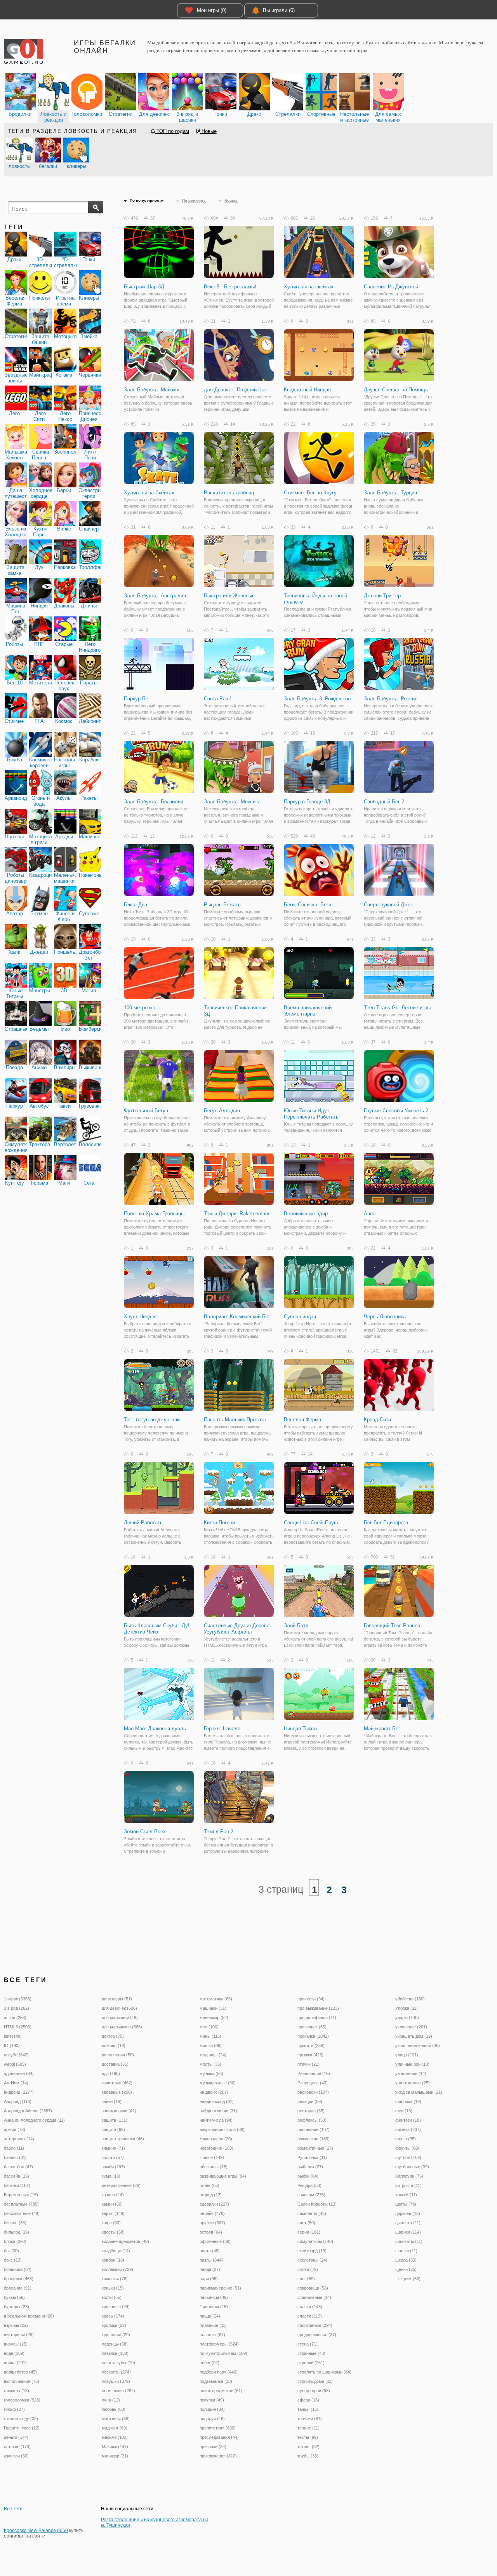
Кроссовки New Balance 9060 (36, 2531)
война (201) (15, 2363)
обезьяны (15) (214, 2167)
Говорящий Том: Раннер (392, 1626)
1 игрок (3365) (18, 1999)
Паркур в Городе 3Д (307, 802)
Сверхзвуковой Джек (388, 905)
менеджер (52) (214, 2018)
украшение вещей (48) (418, 2045)
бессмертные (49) (22, 2213)
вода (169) (14, 2353)
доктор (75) (113, 2036)
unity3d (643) (16, 2055)
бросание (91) (18, 2288)
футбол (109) (408, 2157)
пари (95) (209, 2279)
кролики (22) (114, 2325)
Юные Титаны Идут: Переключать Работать (311, 1114)
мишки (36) (211, 2045)
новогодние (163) (216, 2148)
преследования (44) (219, 2437)
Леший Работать (143, 1523)
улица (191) (407, 2055)
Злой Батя (296, 1626)
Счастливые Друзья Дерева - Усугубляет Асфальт (238, 1629)
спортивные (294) (315, 2325)
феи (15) (404, 2111)
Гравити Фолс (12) (22, 2428)
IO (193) (12, 2045)
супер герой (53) (314, 2391)
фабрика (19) (408, 2101)
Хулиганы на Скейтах (149, 493)
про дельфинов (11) (317, 2018)
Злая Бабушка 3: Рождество (317, 699)
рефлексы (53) (312, 2120)
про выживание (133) (318, 2008)
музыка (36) (211, 2073)
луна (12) (111, 2400)
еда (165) (111, 2073)
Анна (370, 1214)
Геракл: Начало (222, 1729)
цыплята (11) (408, 2223)
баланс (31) (15, 2157)
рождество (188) (314, 2139)
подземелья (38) (216, 2381)
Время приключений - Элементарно (309, 1011)
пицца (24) (210, 2316)
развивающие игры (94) (223, 2176)
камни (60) (112, 2204)
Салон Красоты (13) (317, 2204)
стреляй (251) (311, 2363)
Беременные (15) (21, 2195)
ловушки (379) (116, 2381)
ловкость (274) (116, 2372)
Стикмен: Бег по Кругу (310, 493)
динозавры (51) (117, 1999)
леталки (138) (115, 2353)
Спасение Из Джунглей (391, 287)
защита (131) (115, 2120)
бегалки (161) (17, 2185)
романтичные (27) (315, 2148)
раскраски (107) (313, 2092)
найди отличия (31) (218, 2111)
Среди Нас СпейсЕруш (311, 1523)
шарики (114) (408, 2232)
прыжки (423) (310, 2055)
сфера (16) (308, 2400)
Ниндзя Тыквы (301, 1729)
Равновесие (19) (314, 2073)
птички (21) (308, 2064)
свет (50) (306, 2223)
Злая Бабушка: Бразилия (154, 802)
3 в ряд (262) (17, 2008)
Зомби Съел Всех (145, 1832)
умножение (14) (411, 2073)
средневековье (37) (317, 2335)
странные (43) (311, 2353)
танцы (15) (308, 2409)
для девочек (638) (119, 2008)
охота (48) (210, 2251)
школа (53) (406, 2260)
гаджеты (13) (17, 2391)
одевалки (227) (214, 2204)
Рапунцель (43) (313, 2083)
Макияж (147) (115, 2447)
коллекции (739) (117, 2269)
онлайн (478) (212, 2213)
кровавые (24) (116, 2307)
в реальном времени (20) (29, 2316)
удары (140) (407, 2018)
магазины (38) (116, 2419)
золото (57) (113, 2157)
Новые (208, 131)
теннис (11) (308, 2428)
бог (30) (11, 2251)
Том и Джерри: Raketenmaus (237, 1214)
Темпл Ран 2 (219, 1832)
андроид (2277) (19, 2092)
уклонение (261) (411, 2027)
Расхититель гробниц (229, 493)
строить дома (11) (315, 2381)
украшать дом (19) (414, 2036)
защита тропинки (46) (123, 2139)
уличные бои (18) (412, 2064)
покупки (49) (212, 2400)
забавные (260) (117, 2092)
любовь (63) (114, 2409)
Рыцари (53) (309, 2185)
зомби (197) (113, 2167)
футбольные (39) (412, 2167)
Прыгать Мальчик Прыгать (235, 1420)
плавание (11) (213, 2325)
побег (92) (209, 2363)
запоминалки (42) (119, 2111)
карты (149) (113, 2213)
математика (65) (216, 1999)
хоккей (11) (406, 2195)
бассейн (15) (17, 2176)
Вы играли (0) (279, 10)
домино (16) (114, 2045)
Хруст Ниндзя (140, 1317)
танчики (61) (310, 2419)
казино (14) (113, 2195)
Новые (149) (212, 2157)
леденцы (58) (115, 2344)
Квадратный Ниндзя (307, 390)
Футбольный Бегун (146, 1111)
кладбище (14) (116, 2251)
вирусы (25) (16, 2344)
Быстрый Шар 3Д (144, 287)
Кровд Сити (377, 1420)
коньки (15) (113, 2288)
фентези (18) (408, 2120)
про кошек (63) (312, 2027)
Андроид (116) (18, 2101)
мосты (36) (210, 2064)
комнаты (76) (115, 2279)
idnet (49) (13, 2036)
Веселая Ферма (302, 1420)
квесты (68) (113, 2232)
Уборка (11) (407, 2008)
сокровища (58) (313, 2288)
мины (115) (210, 2036)
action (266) (15, 2018)
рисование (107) (314, 2129)
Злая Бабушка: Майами (152, 390)
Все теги (13, 2509)
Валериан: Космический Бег (237, 1317)
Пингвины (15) (214, 2307)
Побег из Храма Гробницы (154, 1214)
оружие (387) (212, 2223)
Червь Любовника (385, 1317)
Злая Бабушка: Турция (390, 493)
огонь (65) (209, 2185)
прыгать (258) (311, 2045)
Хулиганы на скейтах (309, 287)
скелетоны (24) (312, 2260)
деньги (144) (16, 2437)
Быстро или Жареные (229, 596)
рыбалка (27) (310, 2167)
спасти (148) (310, 2307)
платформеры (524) (219, 2344)
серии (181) (309, 2232)
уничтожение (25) (413, 2083)
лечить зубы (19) (118, 2363)
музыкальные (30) (218, 2083)
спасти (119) (310, 2316)
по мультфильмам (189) (223, 2353)
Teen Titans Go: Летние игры (397, 1008)
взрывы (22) (16, 2325)
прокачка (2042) (313, 2036)
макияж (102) (115, 2437)
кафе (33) (111, 2223)
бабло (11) (14, 2148)
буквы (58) (14, 2297)
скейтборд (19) (312, 2251)
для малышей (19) (120, 2018)
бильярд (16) (17, 2232)
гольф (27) (14, 2409)
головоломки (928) (22, 2400)
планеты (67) (212, 2335)
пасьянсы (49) (214, 2297)
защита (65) (113, 2129)
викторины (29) (19, 2335)
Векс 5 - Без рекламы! (230, 287)
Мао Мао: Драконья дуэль (155, 1729)
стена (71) (308, 2344)
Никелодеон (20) (216, 2139)
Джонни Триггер (382, 596)
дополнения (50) (118, 2055)
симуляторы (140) (315, 2241)
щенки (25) (406, 2269)
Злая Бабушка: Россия (391, 699)
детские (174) (17, 2447)
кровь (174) (113, 2316)
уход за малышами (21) (419, 2092)
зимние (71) (113, 2148)
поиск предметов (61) (221, 2391)
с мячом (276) (311, 2195)
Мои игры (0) (212, 10)
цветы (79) (406, 2204)
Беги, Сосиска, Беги (308, 905)
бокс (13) (13, 2260)
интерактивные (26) (121, 2185)
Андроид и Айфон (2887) (28, 2111)
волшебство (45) (20, 2372)
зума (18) (111, 2176)
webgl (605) (15, 2064)
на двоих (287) (214, 2092)
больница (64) (18, 2269)
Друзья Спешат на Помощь (396, 390)
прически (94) (311, 1999)
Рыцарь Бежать (222, 905)
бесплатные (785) (21, 2204)
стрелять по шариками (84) (324, 2372)
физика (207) (408, 2129)
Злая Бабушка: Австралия (155, 596)
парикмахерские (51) (220, 2288)
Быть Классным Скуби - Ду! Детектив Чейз (157, 1629)
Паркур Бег (137, 699)
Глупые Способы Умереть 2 (396, 1111)
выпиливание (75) (22, 2381)
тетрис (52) (308, 2447)
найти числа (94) (216, 2120)
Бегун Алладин (222, 1111)
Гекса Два (136, 905)
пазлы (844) (211, 2260)
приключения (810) (218, 2456)
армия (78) (15, 2129)
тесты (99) (308, 2437)
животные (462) (117, 2083)
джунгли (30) (16, 2456)
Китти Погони (219, 1523)
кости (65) (112, 2297)
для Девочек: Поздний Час (235, 390)
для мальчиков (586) (122, 2027)
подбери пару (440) (219, 2372)
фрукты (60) (407, 2148)
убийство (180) (410, 1999)
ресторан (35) (311, 2111)
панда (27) (210, 2269)
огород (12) (211, 2195)
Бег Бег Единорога (386, 1523)
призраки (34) (213, 2447)
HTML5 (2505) (18, 2027)
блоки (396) (15, 2241)
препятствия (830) (218, 2428)
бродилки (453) (19, 2279)
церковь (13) (408, 2213)
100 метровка (140, 1008)
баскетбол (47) (18, 2167)
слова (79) (308, 2269)
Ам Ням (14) (16, 2083)
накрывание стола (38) (222, 2129)
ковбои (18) (113, 2260)
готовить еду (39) (21, 2419)
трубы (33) (308, 2456)
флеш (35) (406, 2139)
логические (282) (118, 2391)
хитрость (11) (408, 2185)
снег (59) (306, 2279)
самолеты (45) (312, 2213)
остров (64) (211, 2232)
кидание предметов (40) (125, 2241)
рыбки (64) (308, 2176)
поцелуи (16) (212, 2419)
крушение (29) (116, 2335)
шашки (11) (406, 2251)
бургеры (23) (17, 2307)
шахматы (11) (409, 2241)
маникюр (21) (115, 2456)
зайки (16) (112, 2101)
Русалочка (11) (312, 2157)
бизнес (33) (15, 2223)
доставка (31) (115, 2064)
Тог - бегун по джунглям (152, 1420)
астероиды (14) (19, 2139)
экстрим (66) (408, 2279)
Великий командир (306, 1214)
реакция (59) (310, 2101)
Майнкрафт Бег (382, 1729)
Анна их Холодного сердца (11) (34, 2120)
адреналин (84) (19, 2073)
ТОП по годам (172, 131)
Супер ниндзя (300, 1317)
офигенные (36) (215, 2241)
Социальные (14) (314, 2297)
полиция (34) (212, 2409)
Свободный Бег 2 (384, 802)
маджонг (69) (115, 2428)
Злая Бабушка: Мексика (232, 802)
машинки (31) (213, 2008)
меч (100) (209, 2027)
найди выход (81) (217, 2101)
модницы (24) (213, 2055)
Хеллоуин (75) (409, 2176)
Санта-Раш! (217, 699)
